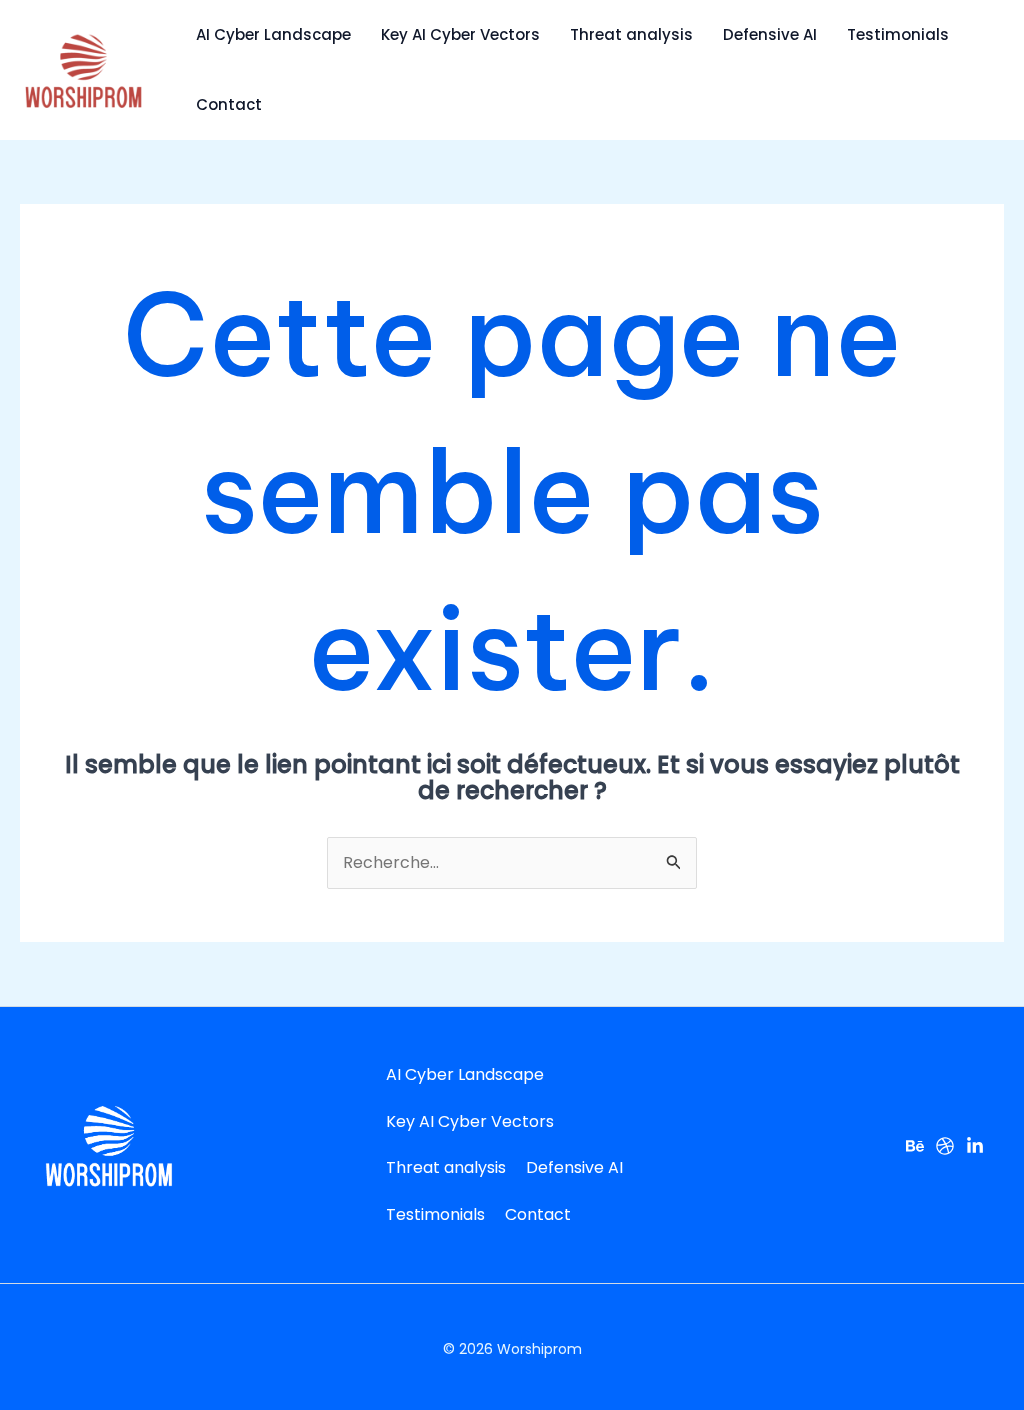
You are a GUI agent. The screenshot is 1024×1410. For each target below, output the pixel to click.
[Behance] (915, 1146)
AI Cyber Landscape (273, 34)
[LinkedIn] (975, 1146)
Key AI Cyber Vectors (460, 34)
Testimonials (898, 34)
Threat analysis (631, 34)
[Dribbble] (945, 1146)
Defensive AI (770, 34)
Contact (229, 104)
